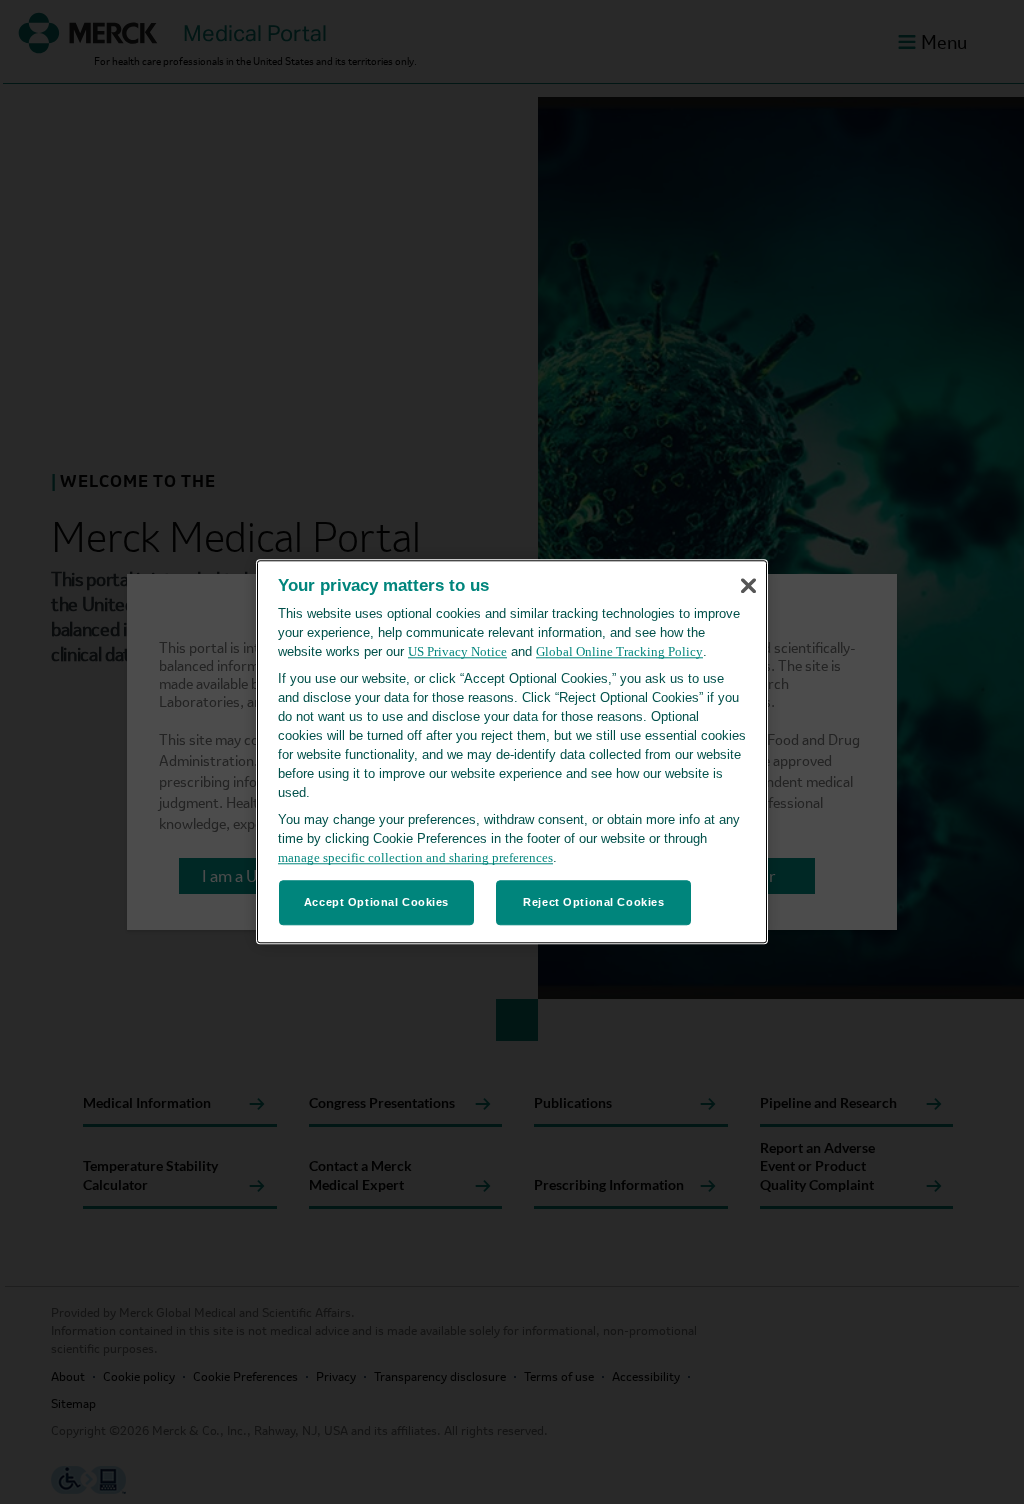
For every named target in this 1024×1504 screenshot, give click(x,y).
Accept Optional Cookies (376, 902)
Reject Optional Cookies (593, 902)
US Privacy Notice (457, 652)
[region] (512, 751)
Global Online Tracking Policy (619, 652)
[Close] (748, 586)
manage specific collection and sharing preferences (415, 858)
